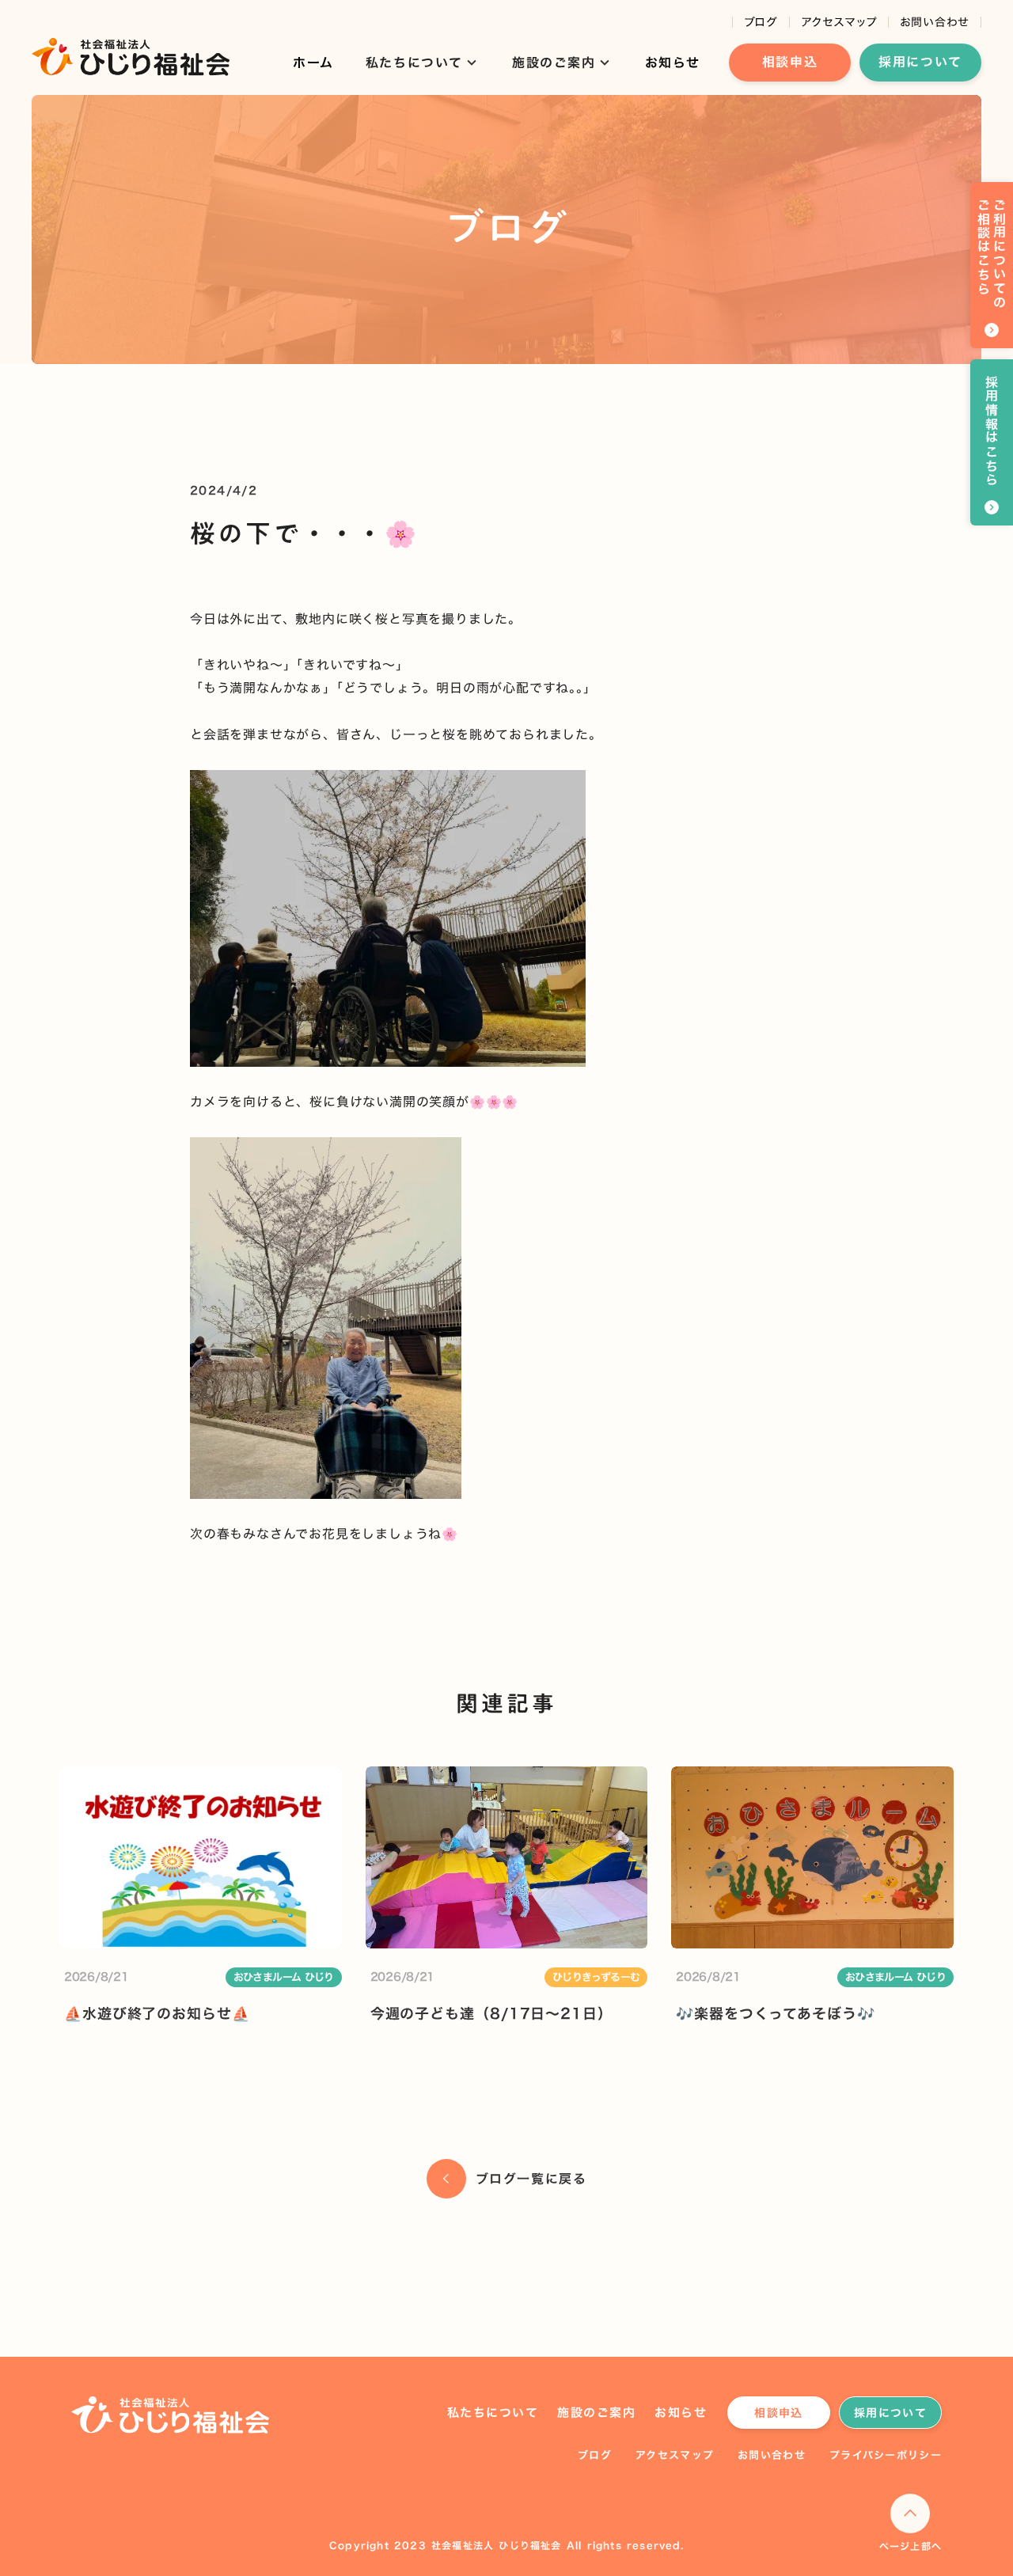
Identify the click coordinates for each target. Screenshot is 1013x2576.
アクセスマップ (839, 22)
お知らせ (673, 63)
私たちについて (493, 2413)
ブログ (761, 22)
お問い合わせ (935, 22)
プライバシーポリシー (886, 2455)
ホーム (313, 63)
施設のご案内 (596, 2413)
